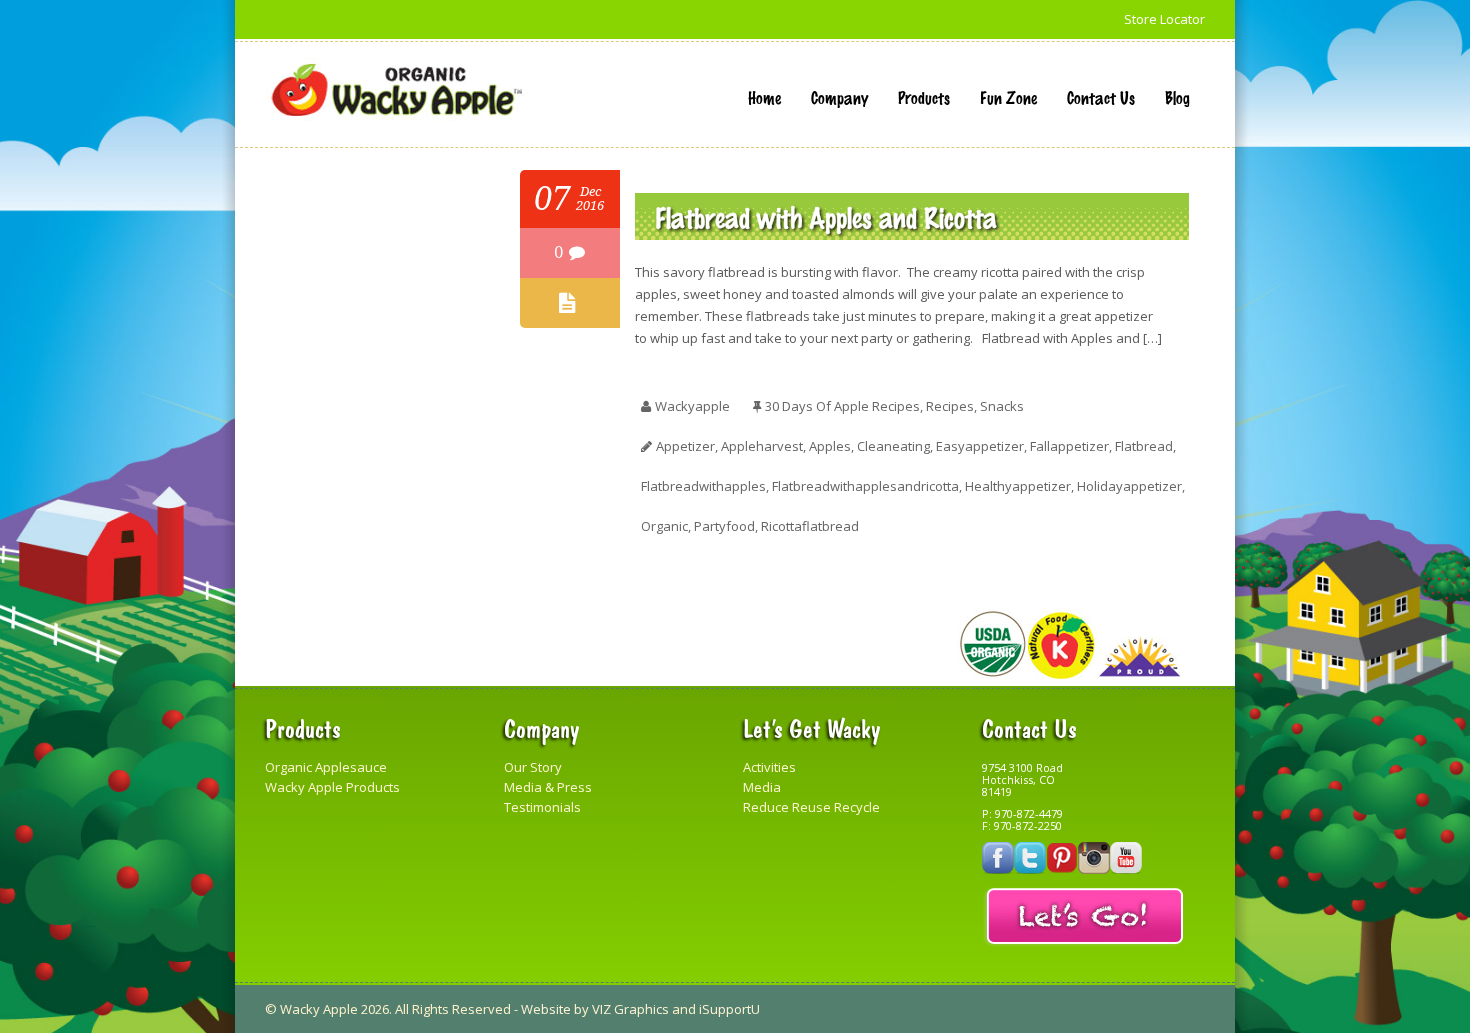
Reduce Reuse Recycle (811, 807)
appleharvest (762, 446)
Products (924, 97)
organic (664, 526)
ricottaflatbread (810, 526)
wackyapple (692, 406)
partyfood (724, 526)
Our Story (533, 767)
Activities (769, 767)
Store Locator (1164, 19)
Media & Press (548, 787)
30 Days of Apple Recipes (842, 406)
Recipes (950, 406)
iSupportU (729, 1009)
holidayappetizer (1129, 486)
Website (546, 1009)
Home (764, 97)
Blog (1177, 97)
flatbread (1144, 446)
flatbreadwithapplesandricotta (865, 486)
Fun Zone (1008, 97)
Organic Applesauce (326, 767)
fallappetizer (1069, 446)
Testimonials (542, 807)
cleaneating (893, 446)
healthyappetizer (1018, 486)
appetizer (685, 446)
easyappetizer (980, 446)
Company (839, 97)
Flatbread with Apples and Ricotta (826, 216)
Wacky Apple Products (332, 787)
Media (762, 787)
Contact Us (1101, 97)
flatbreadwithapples (703, 486)
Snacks (1002, 406)
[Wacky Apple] (397, 90)
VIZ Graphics (630, 1009)
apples (830, 446)
